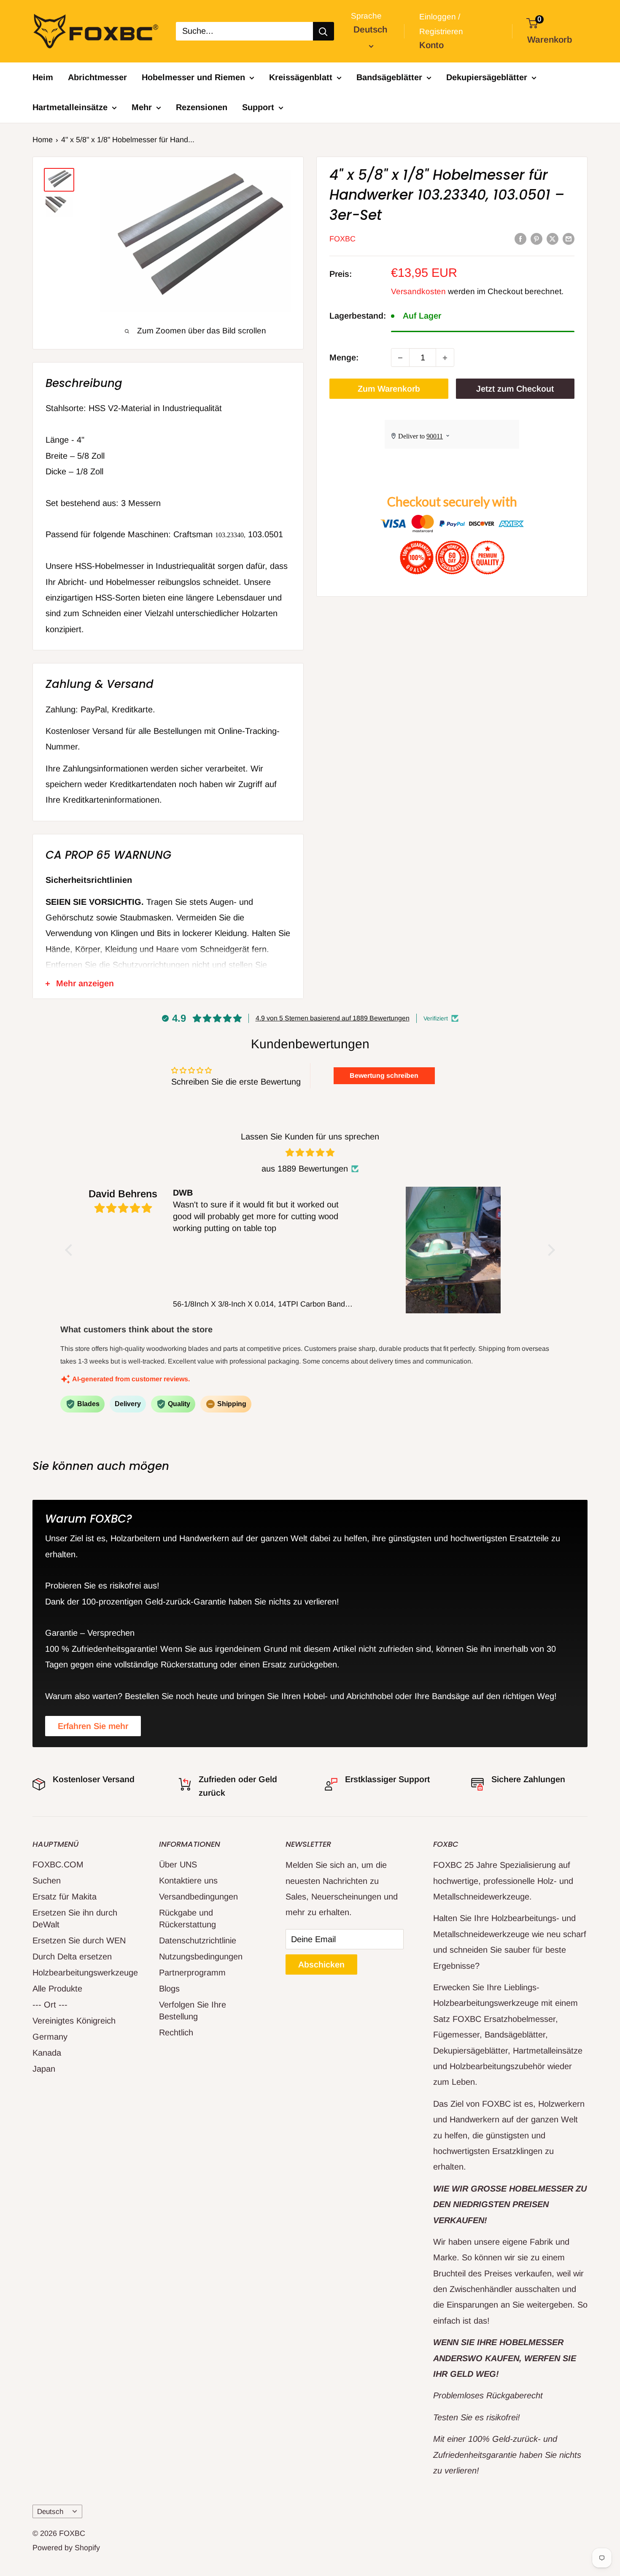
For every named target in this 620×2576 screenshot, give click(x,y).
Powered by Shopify (66, 2548)
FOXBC (342, 239)
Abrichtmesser (97, 77)
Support (258, 107)
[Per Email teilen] (569, 238)
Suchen (47, 1881)
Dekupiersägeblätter (487, 77)
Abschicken (321, 1964)
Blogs (169, 1989)
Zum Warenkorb (389, 389)
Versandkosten (418, 291)
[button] (71, 1250)
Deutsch (50, 2512)
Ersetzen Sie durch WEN (79, 1940)
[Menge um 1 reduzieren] (400, 358)
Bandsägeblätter (389, 77)
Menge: (344, 357)
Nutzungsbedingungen (201, 1956)
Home (43, 140)
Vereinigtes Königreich (74, 2021)
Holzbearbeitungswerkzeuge (81, 1973)
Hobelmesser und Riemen (193, 77)
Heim (43, 77)
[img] (310, 1153)
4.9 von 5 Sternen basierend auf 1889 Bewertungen (333, 1018)
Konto (431, 45)
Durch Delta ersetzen (72, 1956)
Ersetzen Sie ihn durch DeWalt (75, 1918)
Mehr (142, 107)
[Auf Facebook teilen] (520, 238)
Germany (50, 2037)
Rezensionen (202, 107)
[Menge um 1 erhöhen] (445, 358)
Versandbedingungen (198, 1897)
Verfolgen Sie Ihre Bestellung (193, 2010)
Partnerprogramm (192, 1973)
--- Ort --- (50, 2005)
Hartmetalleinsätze (70, 107)
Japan (44, 2069)
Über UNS (178, 1864)
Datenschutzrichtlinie (198, 1940)
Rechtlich (176, 2032)
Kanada (47, 2053)
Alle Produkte (57, 1989)
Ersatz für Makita (65, 1897)
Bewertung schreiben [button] (384, 1076)
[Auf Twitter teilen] (553, 238)
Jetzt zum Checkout (515, 389)
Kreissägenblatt (301, 77)
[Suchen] (323, 31)
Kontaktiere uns (188, 1881)
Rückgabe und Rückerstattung (187, 1918)
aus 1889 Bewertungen (305, 1169)
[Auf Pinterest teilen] (536, 238)
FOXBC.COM (58, 1864)
